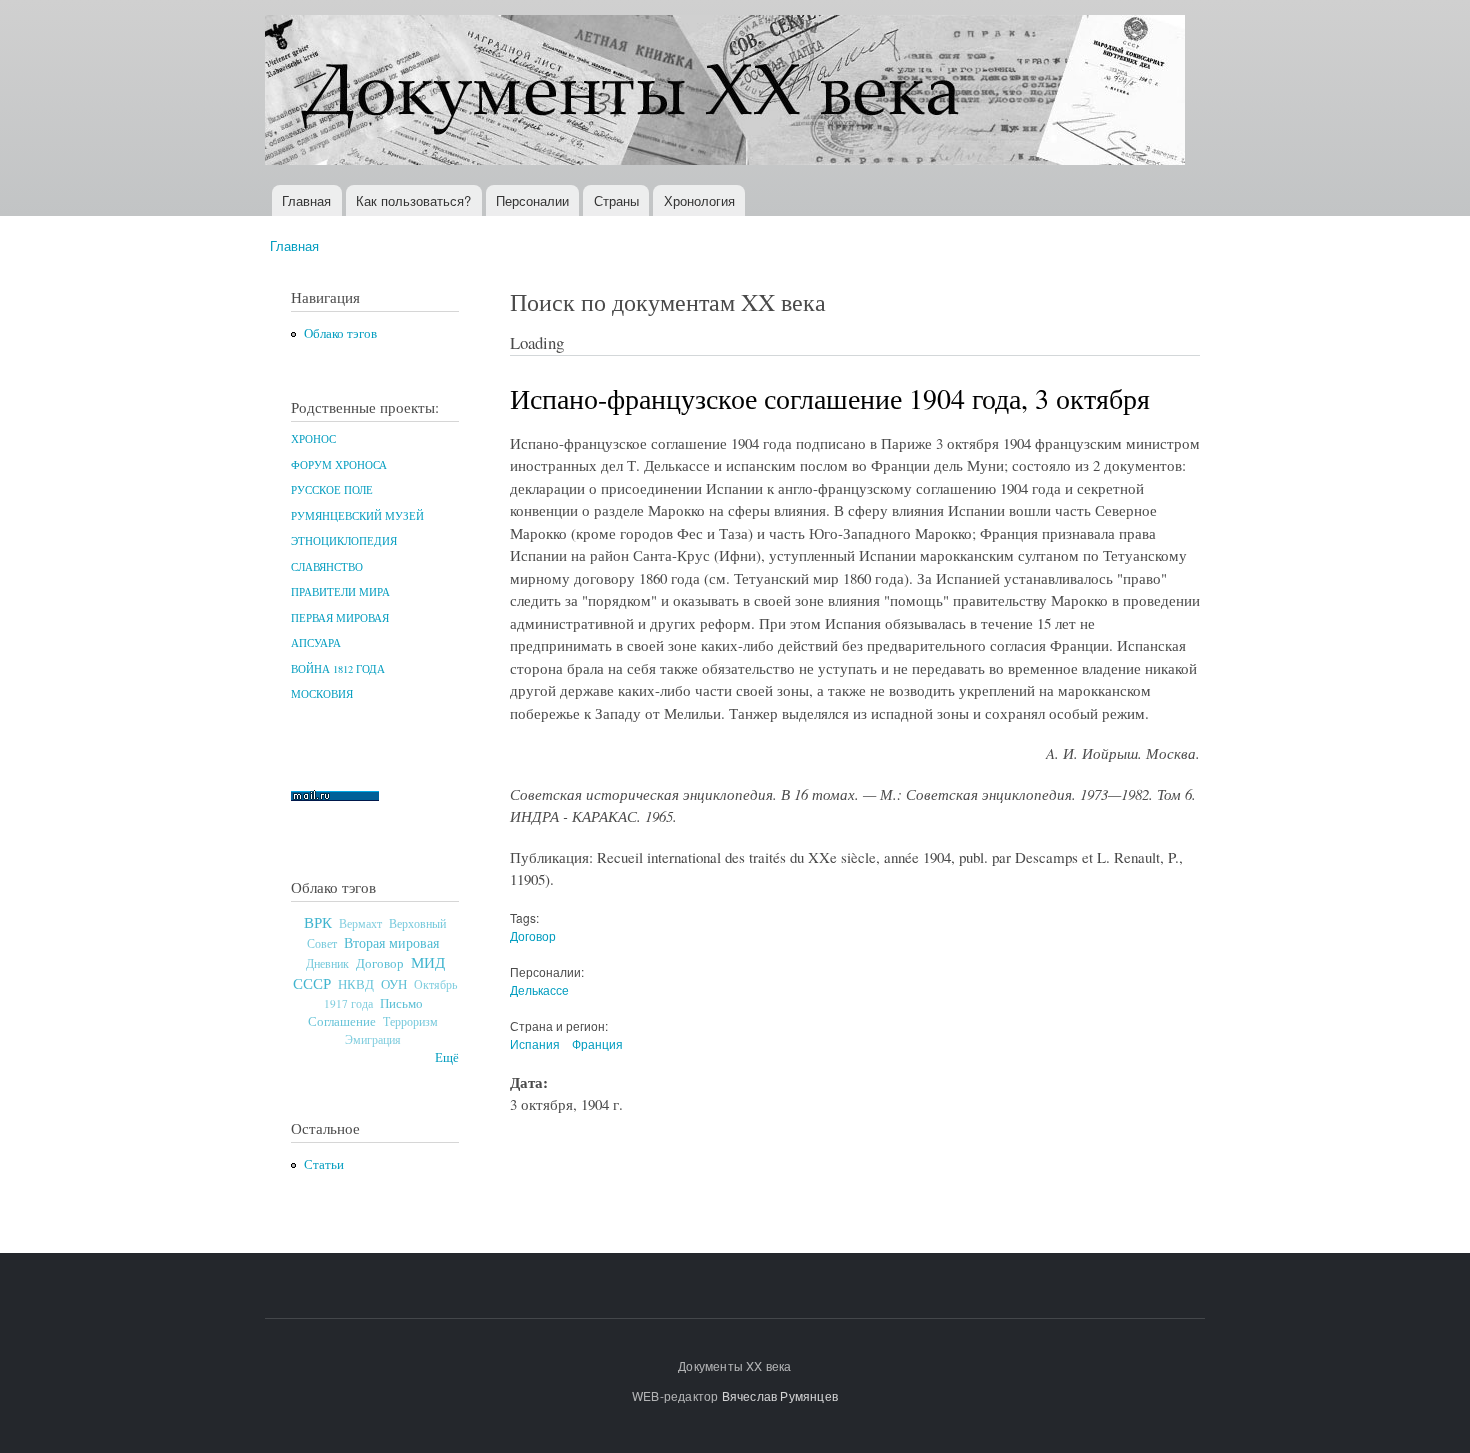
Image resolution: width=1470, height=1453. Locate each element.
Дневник (327, 963)
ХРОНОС (313, 439)
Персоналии (532, 200)
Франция (597, 1043)
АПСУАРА (316, 643)
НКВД (356, 984)
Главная (306, 200)
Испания (535, 1043)
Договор (380, 963)
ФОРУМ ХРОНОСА (339, 465)
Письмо (401, 1003)
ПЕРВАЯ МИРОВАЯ (340, 618)
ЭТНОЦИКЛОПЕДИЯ (344, 541)
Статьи (324, 1164)
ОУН (394, 984)
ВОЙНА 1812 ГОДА (338, 669)
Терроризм (410, 1021)
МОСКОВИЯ (322, 694)
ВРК (318, 922)
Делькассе (539, 989)
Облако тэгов (340, 333)
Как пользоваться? (413, 200)
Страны (616, 200)
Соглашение (342, 1021)
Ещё (447, 1057)
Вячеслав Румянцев (780, 1395)
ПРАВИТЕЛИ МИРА (340, 592)
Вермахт (360, 923)
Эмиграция (373, 1039)
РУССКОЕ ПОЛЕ (332, 490)
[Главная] (727, 92)
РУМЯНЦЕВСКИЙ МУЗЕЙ (357, 516)
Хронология (699, 200)
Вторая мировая (391, 942)
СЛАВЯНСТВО (327, 567)
